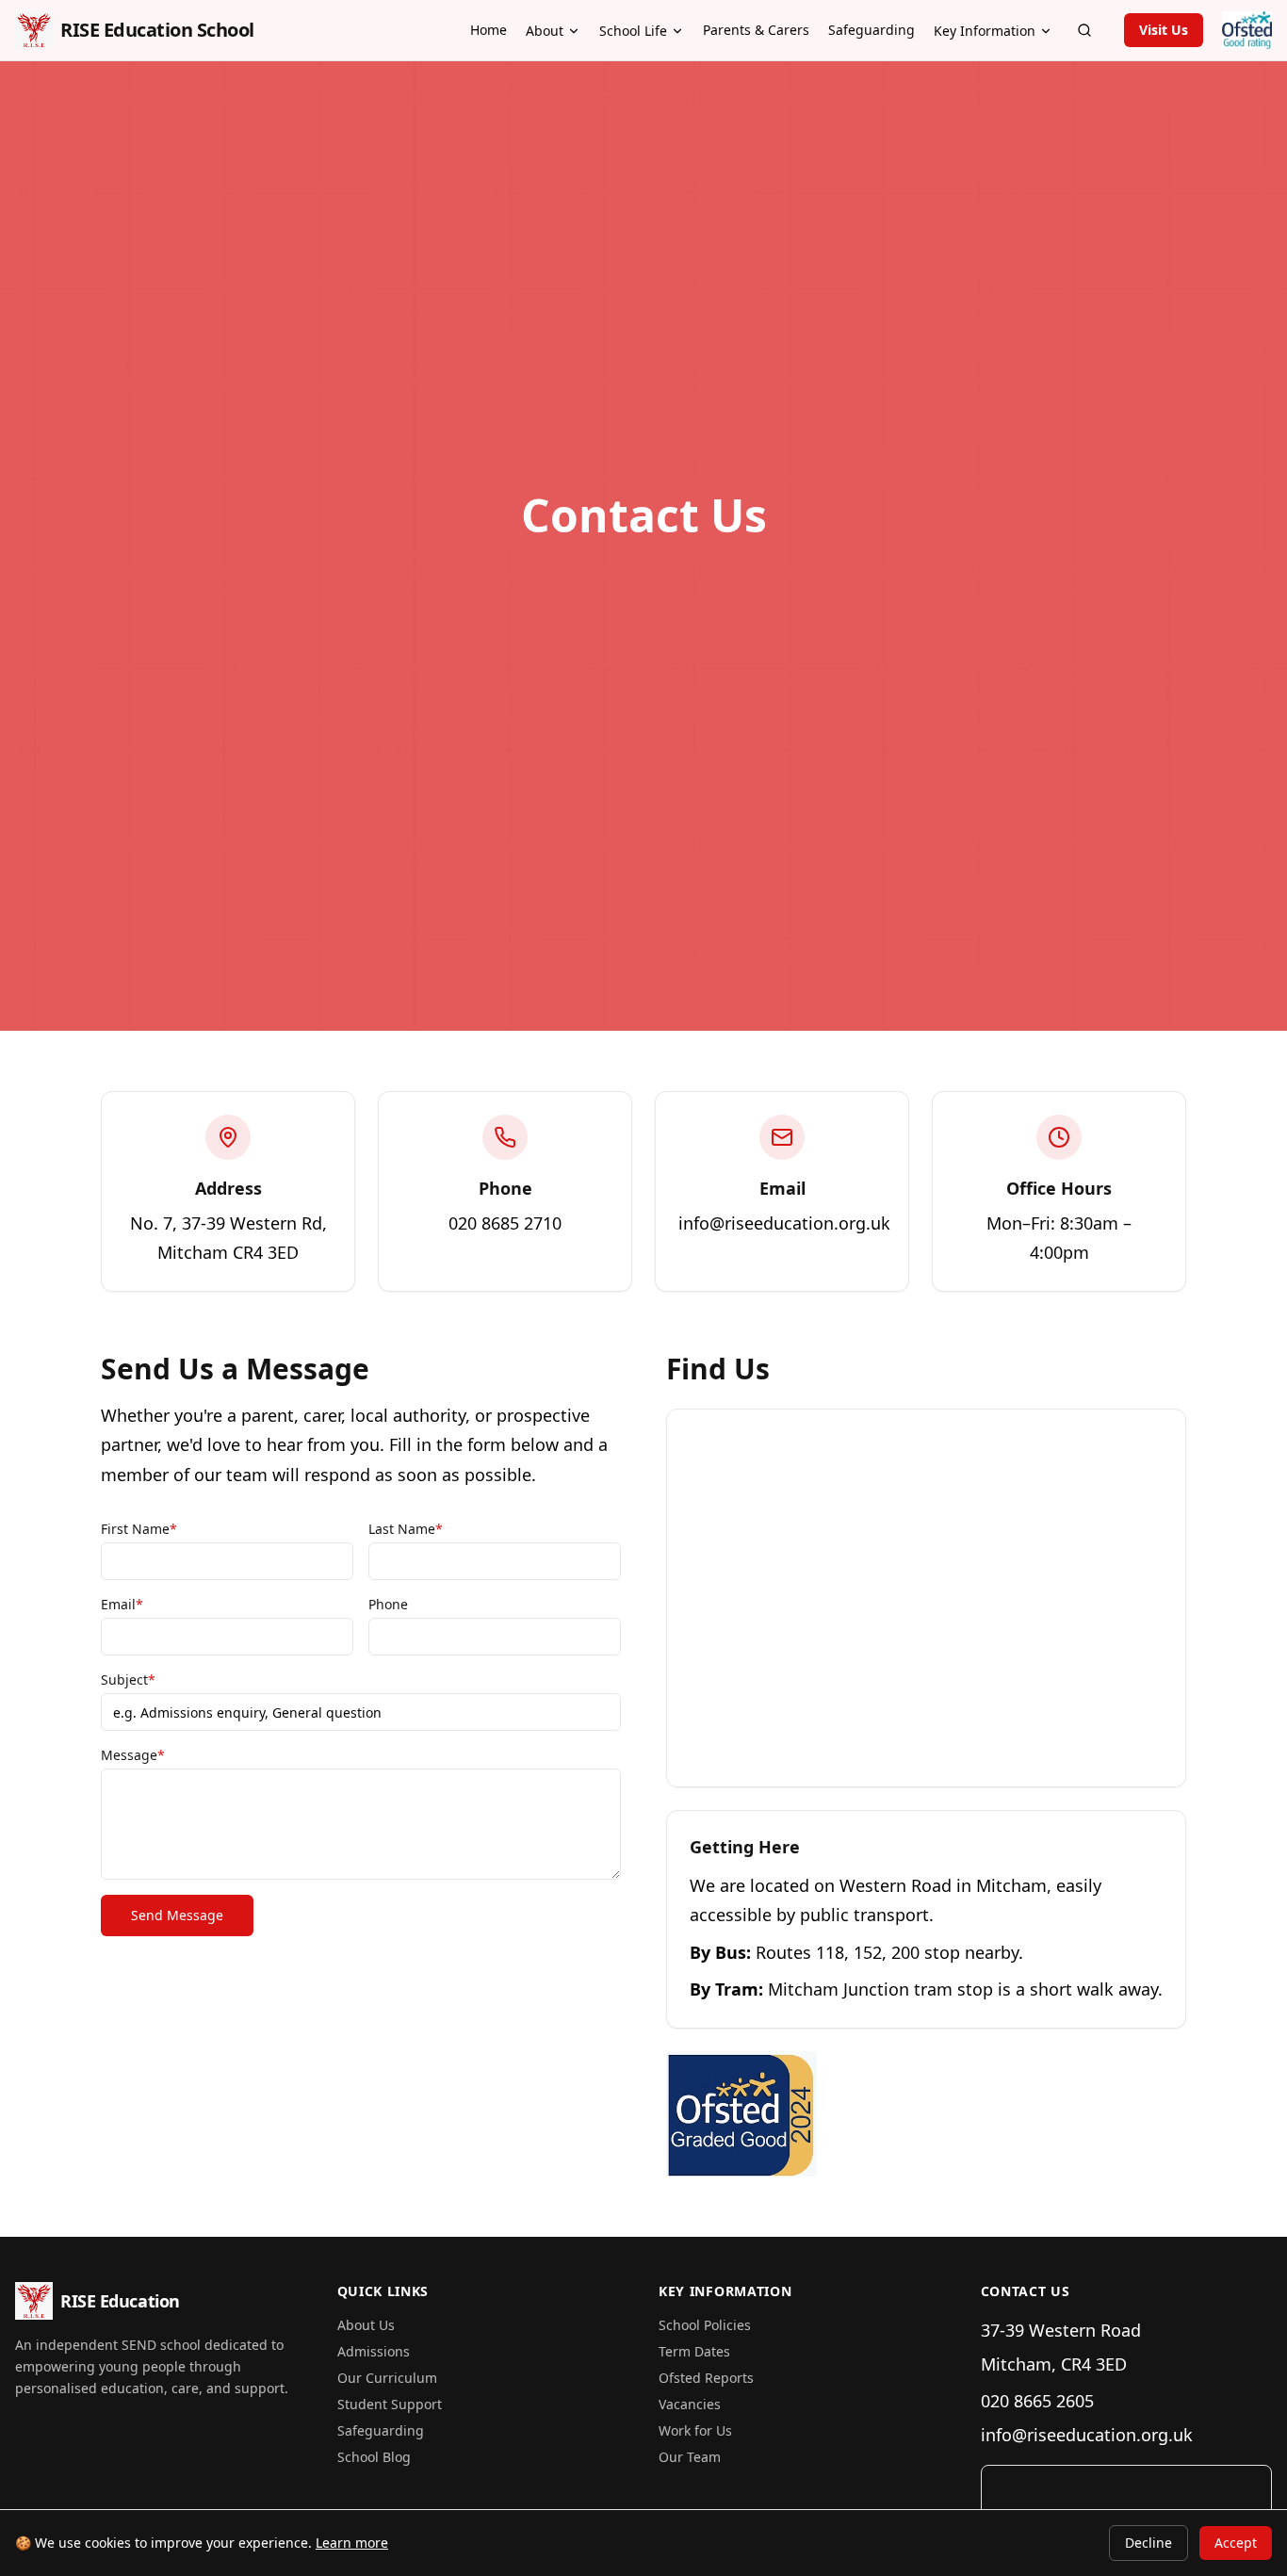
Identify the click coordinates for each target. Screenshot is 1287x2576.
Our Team (690, 2457)
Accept (1236, 2543)
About (545, 31)
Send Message (177, 1915)
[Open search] (1084, 30)
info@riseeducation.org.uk (1087, 2435)
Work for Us (695, 2430)
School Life (633, 31)
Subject (128, 1679)
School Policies (705, 2325)
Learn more (352, 2543)
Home (489, 30)
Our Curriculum (387, 2378)
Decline (1149, 2543)
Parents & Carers (756, 30)
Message (133, 1755)
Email (122, 1604)
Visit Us (1164, 30)
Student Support (390, 2404)
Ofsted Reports (706, 2378)
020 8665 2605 (1037, 2401)
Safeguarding (872, 30)
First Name (139, 1529)
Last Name (406, 1529)
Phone (388, 1604)
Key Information (985, 31)
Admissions (374, 2351)
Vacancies (690, 2404)
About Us (366, 2325)
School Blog (374, 2457)
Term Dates (694, 2351)
